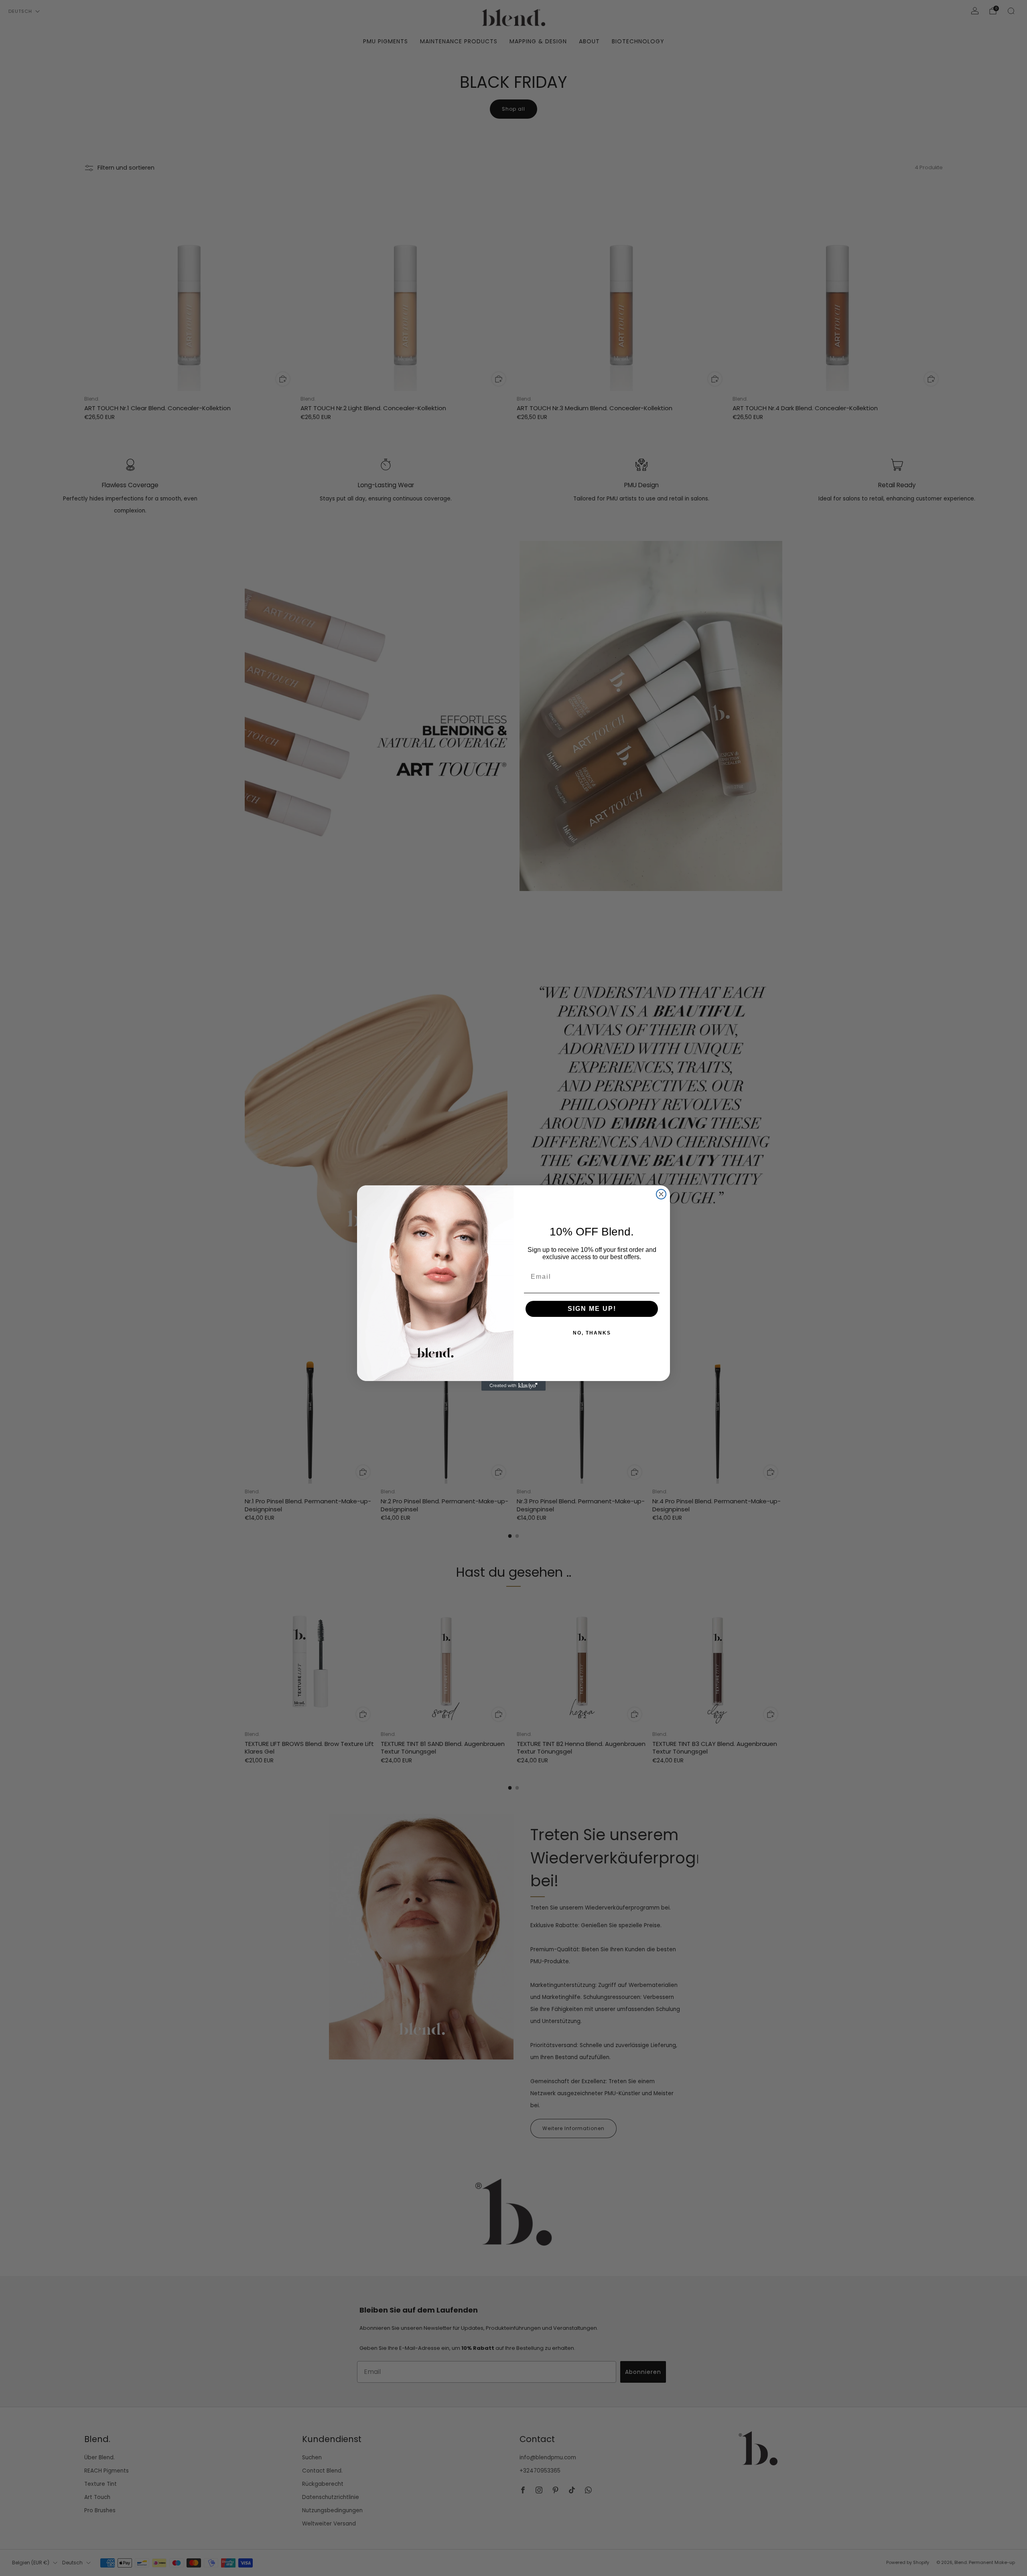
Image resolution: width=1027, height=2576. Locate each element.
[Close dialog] (661, 1194)
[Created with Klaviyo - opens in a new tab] (513, 1386)
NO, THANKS (592, 1333)
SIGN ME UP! (592, 1309)
